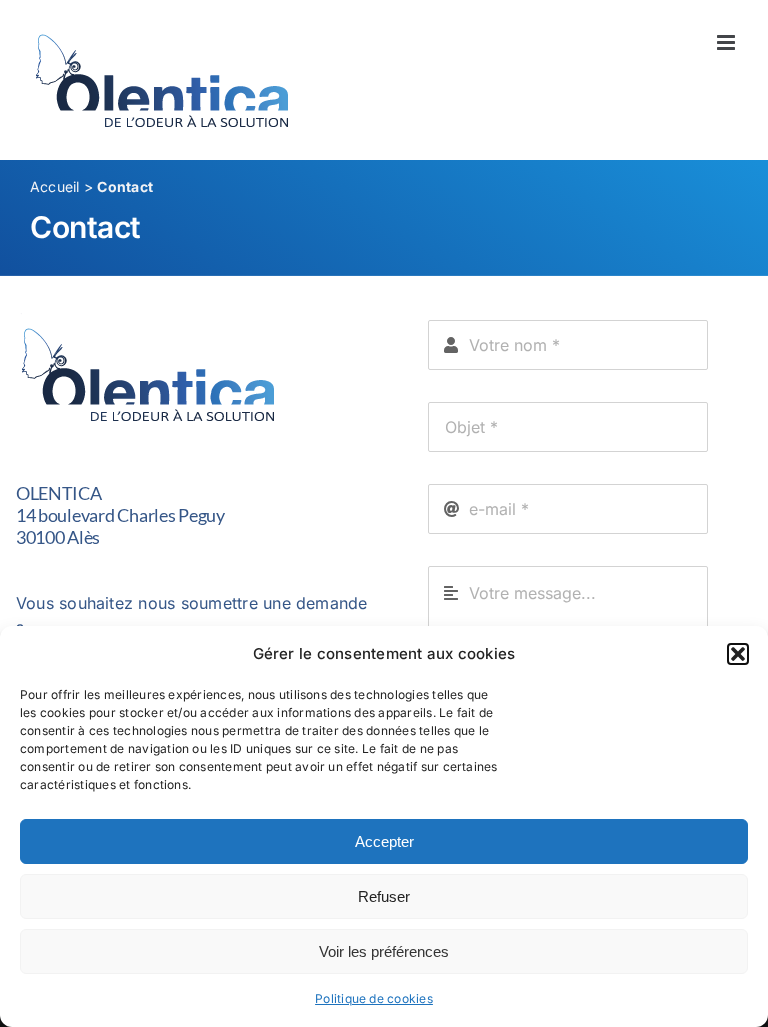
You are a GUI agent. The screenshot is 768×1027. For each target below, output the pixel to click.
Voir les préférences (384, 951)
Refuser (384, 896)
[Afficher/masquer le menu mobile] (727, 42)
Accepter (384, 841)
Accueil (55, 186)
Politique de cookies (374, 998)
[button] (738, 654)
